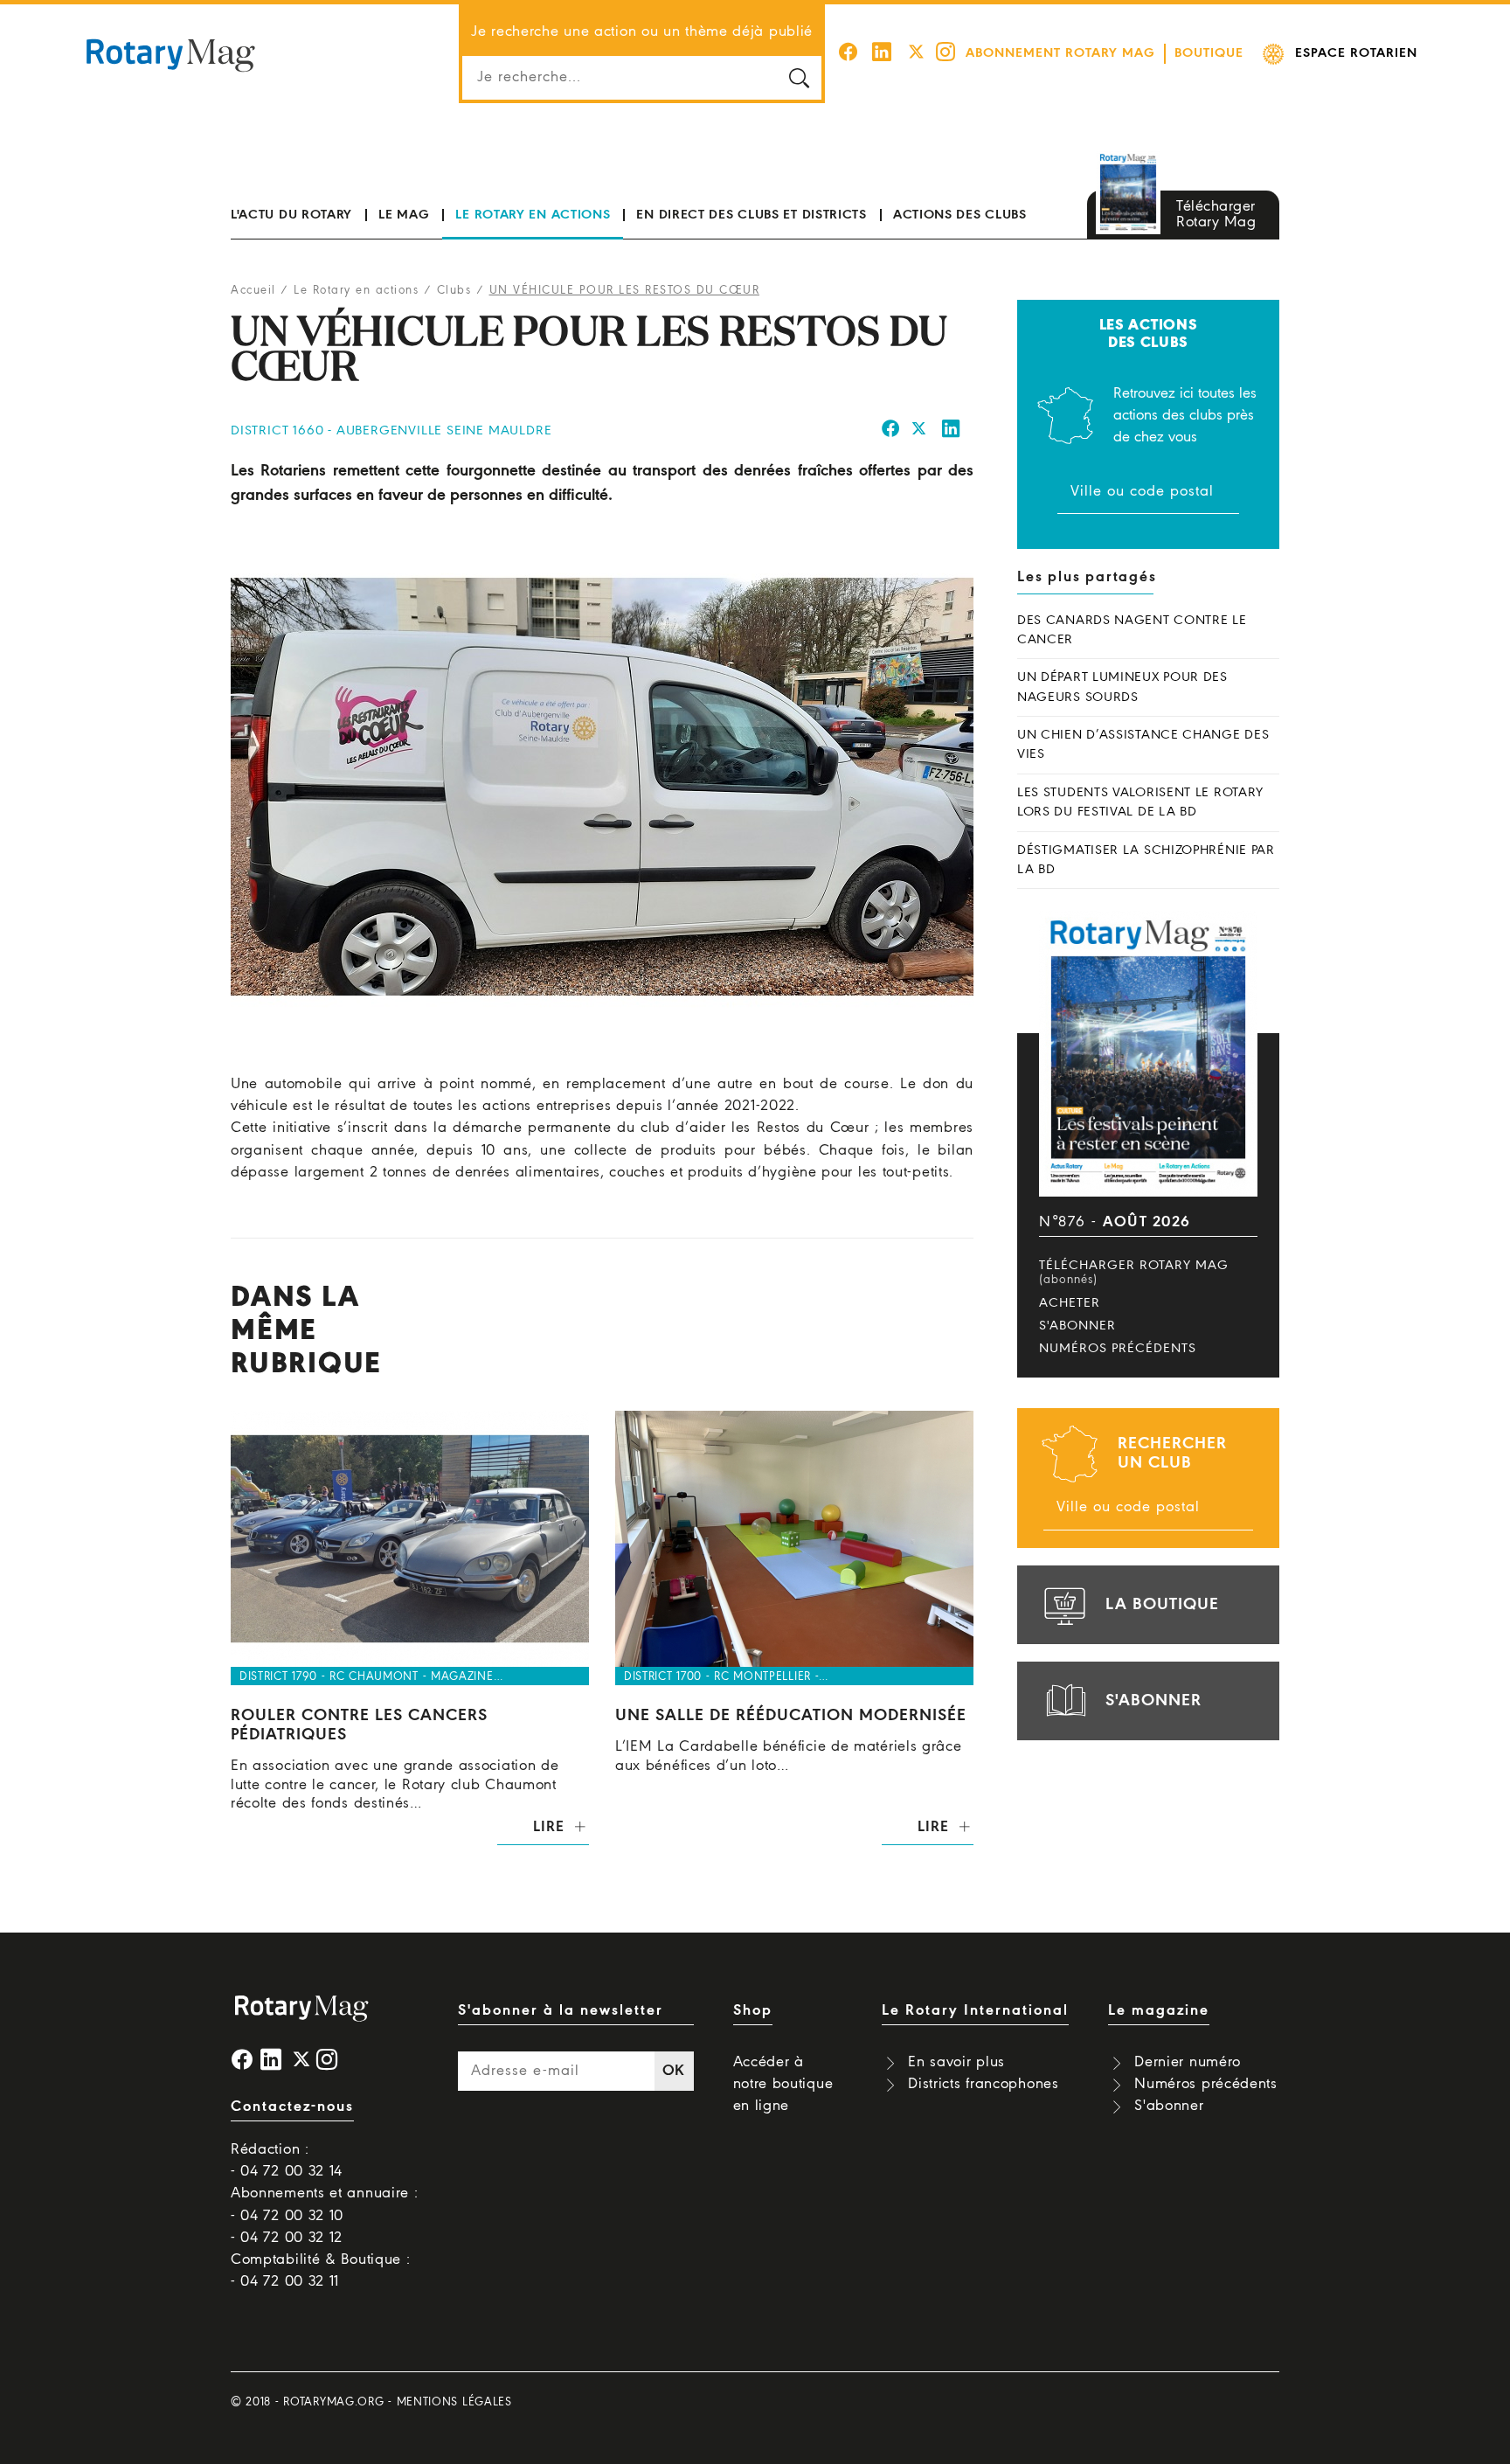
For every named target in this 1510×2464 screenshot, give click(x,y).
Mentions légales (454, 2402)
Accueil (253, 291)
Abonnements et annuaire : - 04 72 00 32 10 (325, 2204)
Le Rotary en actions (533, 215)
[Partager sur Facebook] (891, 431)
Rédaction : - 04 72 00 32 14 (287, 2161)
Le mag (404, 215)
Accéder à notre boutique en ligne (783, 2084)
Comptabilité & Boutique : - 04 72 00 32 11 (321, 2271)
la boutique (1162, 1605)
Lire (548, 1827)
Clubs (454, 291)
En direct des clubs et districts (751, 215)
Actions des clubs (960, 215)
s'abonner (1153, 1701)
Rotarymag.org (333, 2402)
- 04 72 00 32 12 (287, 2238)
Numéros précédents (1118, 1349)
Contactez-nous (292, 2107)
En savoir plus (956, 2062)
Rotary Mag (170, 54)
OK (674, 2071)
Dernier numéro (1188, 2062)
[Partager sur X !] (919, 431)
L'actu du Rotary (291, 215)
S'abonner (1077, 1326)
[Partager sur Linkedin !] (952, 431)
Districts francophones (983, 2084)
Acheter (1070, 1303)
